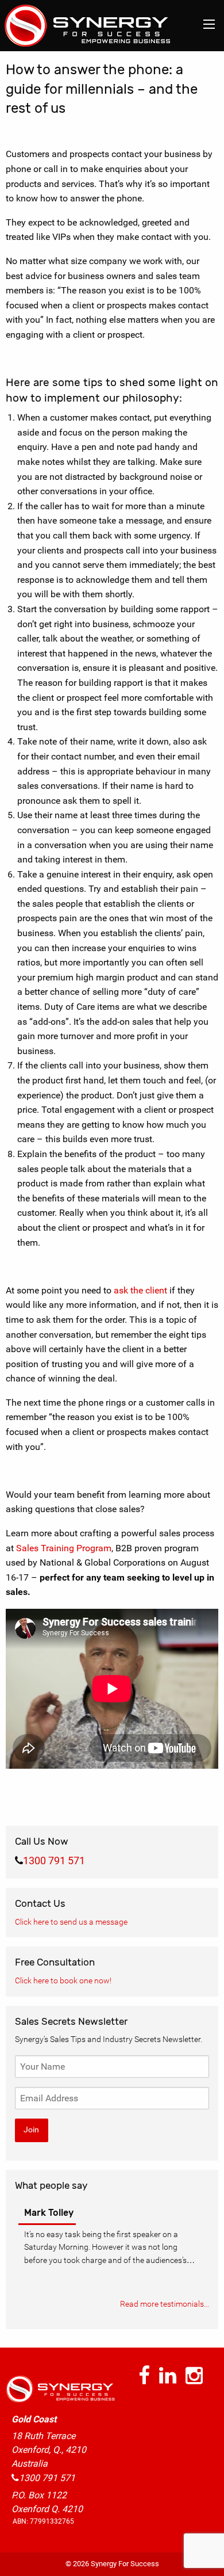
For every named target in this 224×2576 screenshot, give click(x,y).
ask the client (140, 1290)
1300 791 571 (54, 1861)
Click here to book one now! (63, 1980)
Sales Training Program (64, 1548)
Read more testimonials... (165, 2304)
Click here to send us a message (71, 1922)
